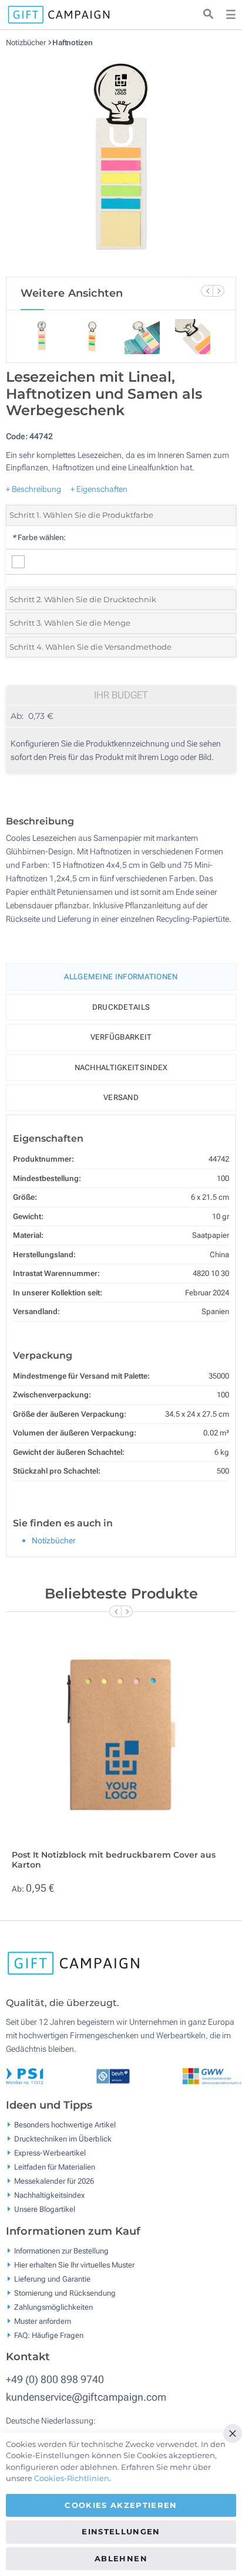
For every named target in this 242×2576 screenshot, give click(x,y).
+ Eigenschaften (99, 489)
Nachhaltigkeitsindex (121, 1068)
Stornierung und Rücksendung (65, 2292)
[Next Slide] (219, 291)
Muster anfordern (43, 2321)
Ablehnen (121, 2558)
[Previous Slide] (207, 291)
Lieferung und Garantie (52, 2278)
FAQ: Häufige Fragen (49, 2335)
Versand (121, 1097)
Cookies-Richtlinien (72, 2478)
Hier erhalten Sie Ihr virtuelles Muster (74, 2264)
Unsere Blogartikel (45, 2209)
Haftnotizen (73, 43)
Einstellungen (121, 2531)
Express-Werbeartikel (50, 2153)
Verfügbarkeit (121, 1037)
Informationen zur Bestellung (61, 2250)
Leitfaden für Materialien (55, 2167)
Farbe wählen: (39, 537)
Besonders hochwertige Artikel (65, 2125)
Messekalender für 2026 (54, 2181)
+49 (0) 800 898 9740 (55, 2379)
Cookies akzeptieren (121, 2505)
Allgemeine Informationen (121, 977)
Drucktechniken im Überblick (63, 2139)
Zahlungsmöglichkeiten (53, 2307)
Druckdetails (121, 1007)
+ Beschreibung (33, 489)
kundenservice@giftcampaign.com (86, 2397)
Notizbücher (27, 43)
